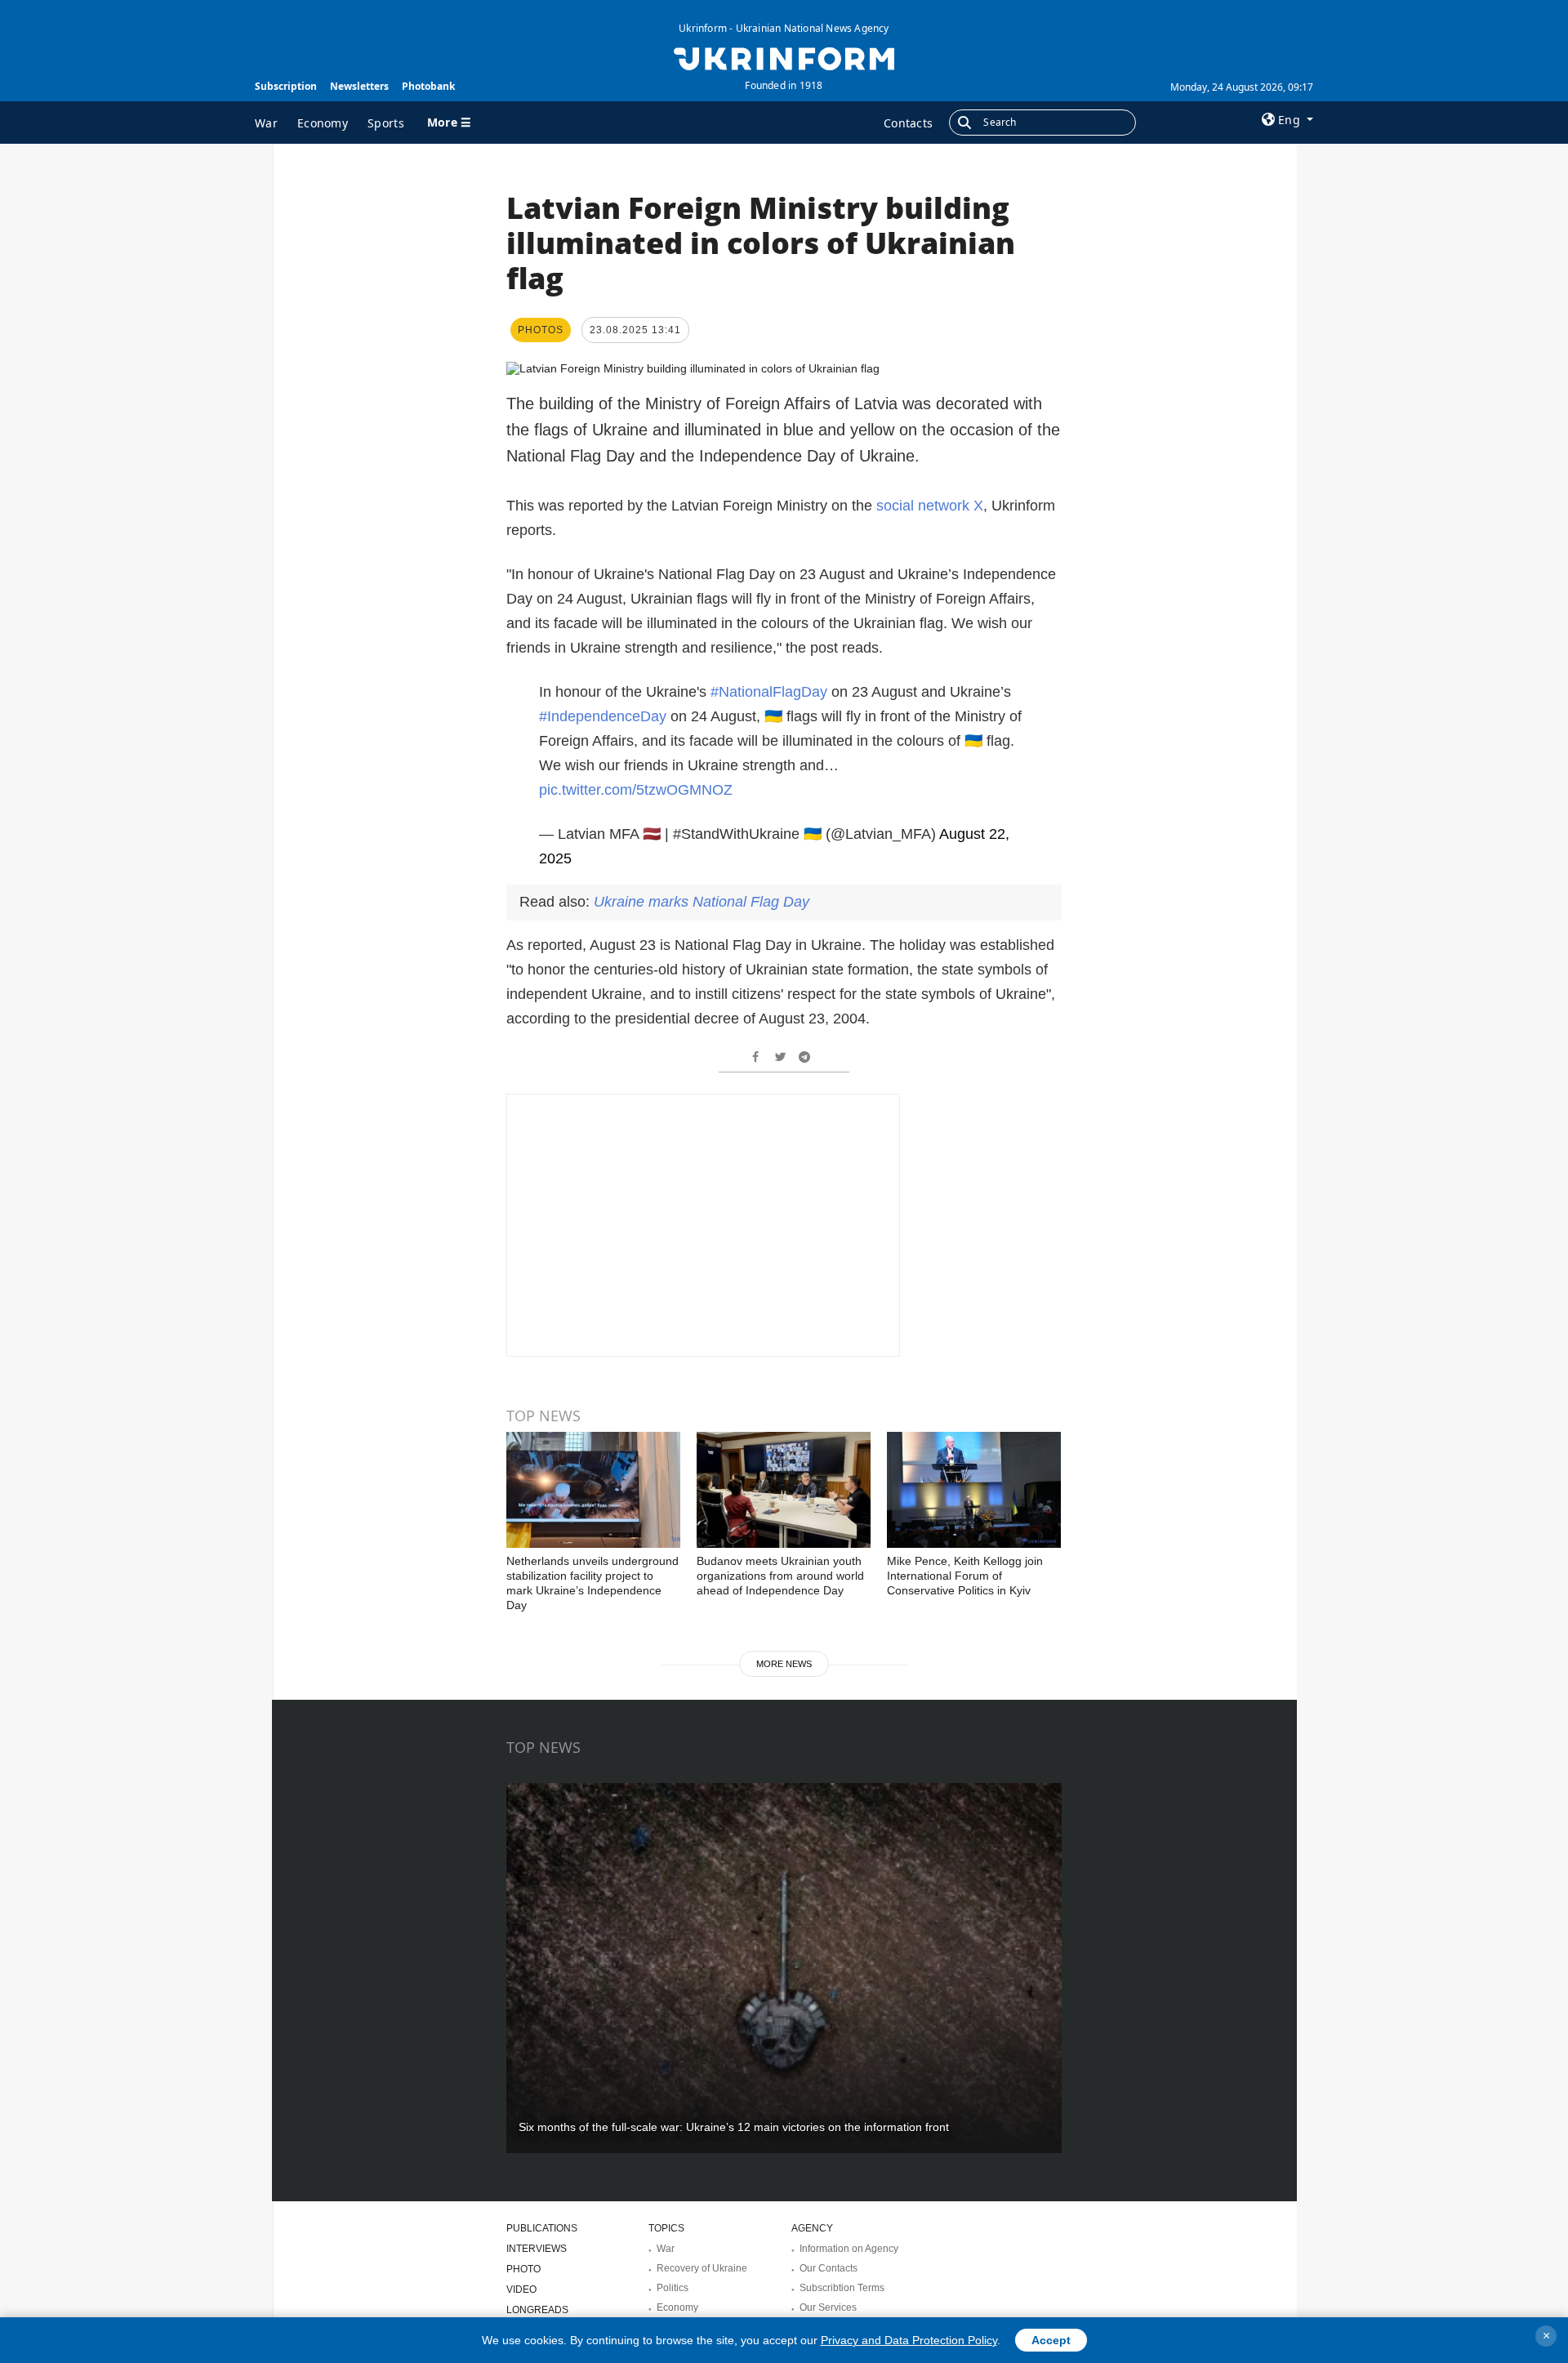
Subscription (286, 86)
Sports (386, 123)
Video (521, 2289)
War (266, 123)
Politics (673, 2288)
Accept (1051, 2340)
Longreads (537, 2310)
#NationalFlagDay (769, 692)
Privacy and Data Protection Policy (909, 2340)
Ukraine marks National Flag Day (702, 902)
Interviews (537, 2249)
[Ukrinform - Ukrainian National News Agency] (784, 57)
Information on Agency (849, 2249)
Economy (323, 123)
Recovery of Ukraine (702, 2268)
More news (784, 1664)
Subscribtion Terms (842, 2288)
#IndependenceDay (603, 716)
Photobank (428, 86)
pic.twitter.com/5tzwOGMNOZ (636, 790)
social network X (930, 506)
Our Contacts (829, 2268)
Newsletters (359, 86)
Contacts (908, 123)
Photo (523, 2269)
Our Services (828, 2307)
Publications (542, 2228)
